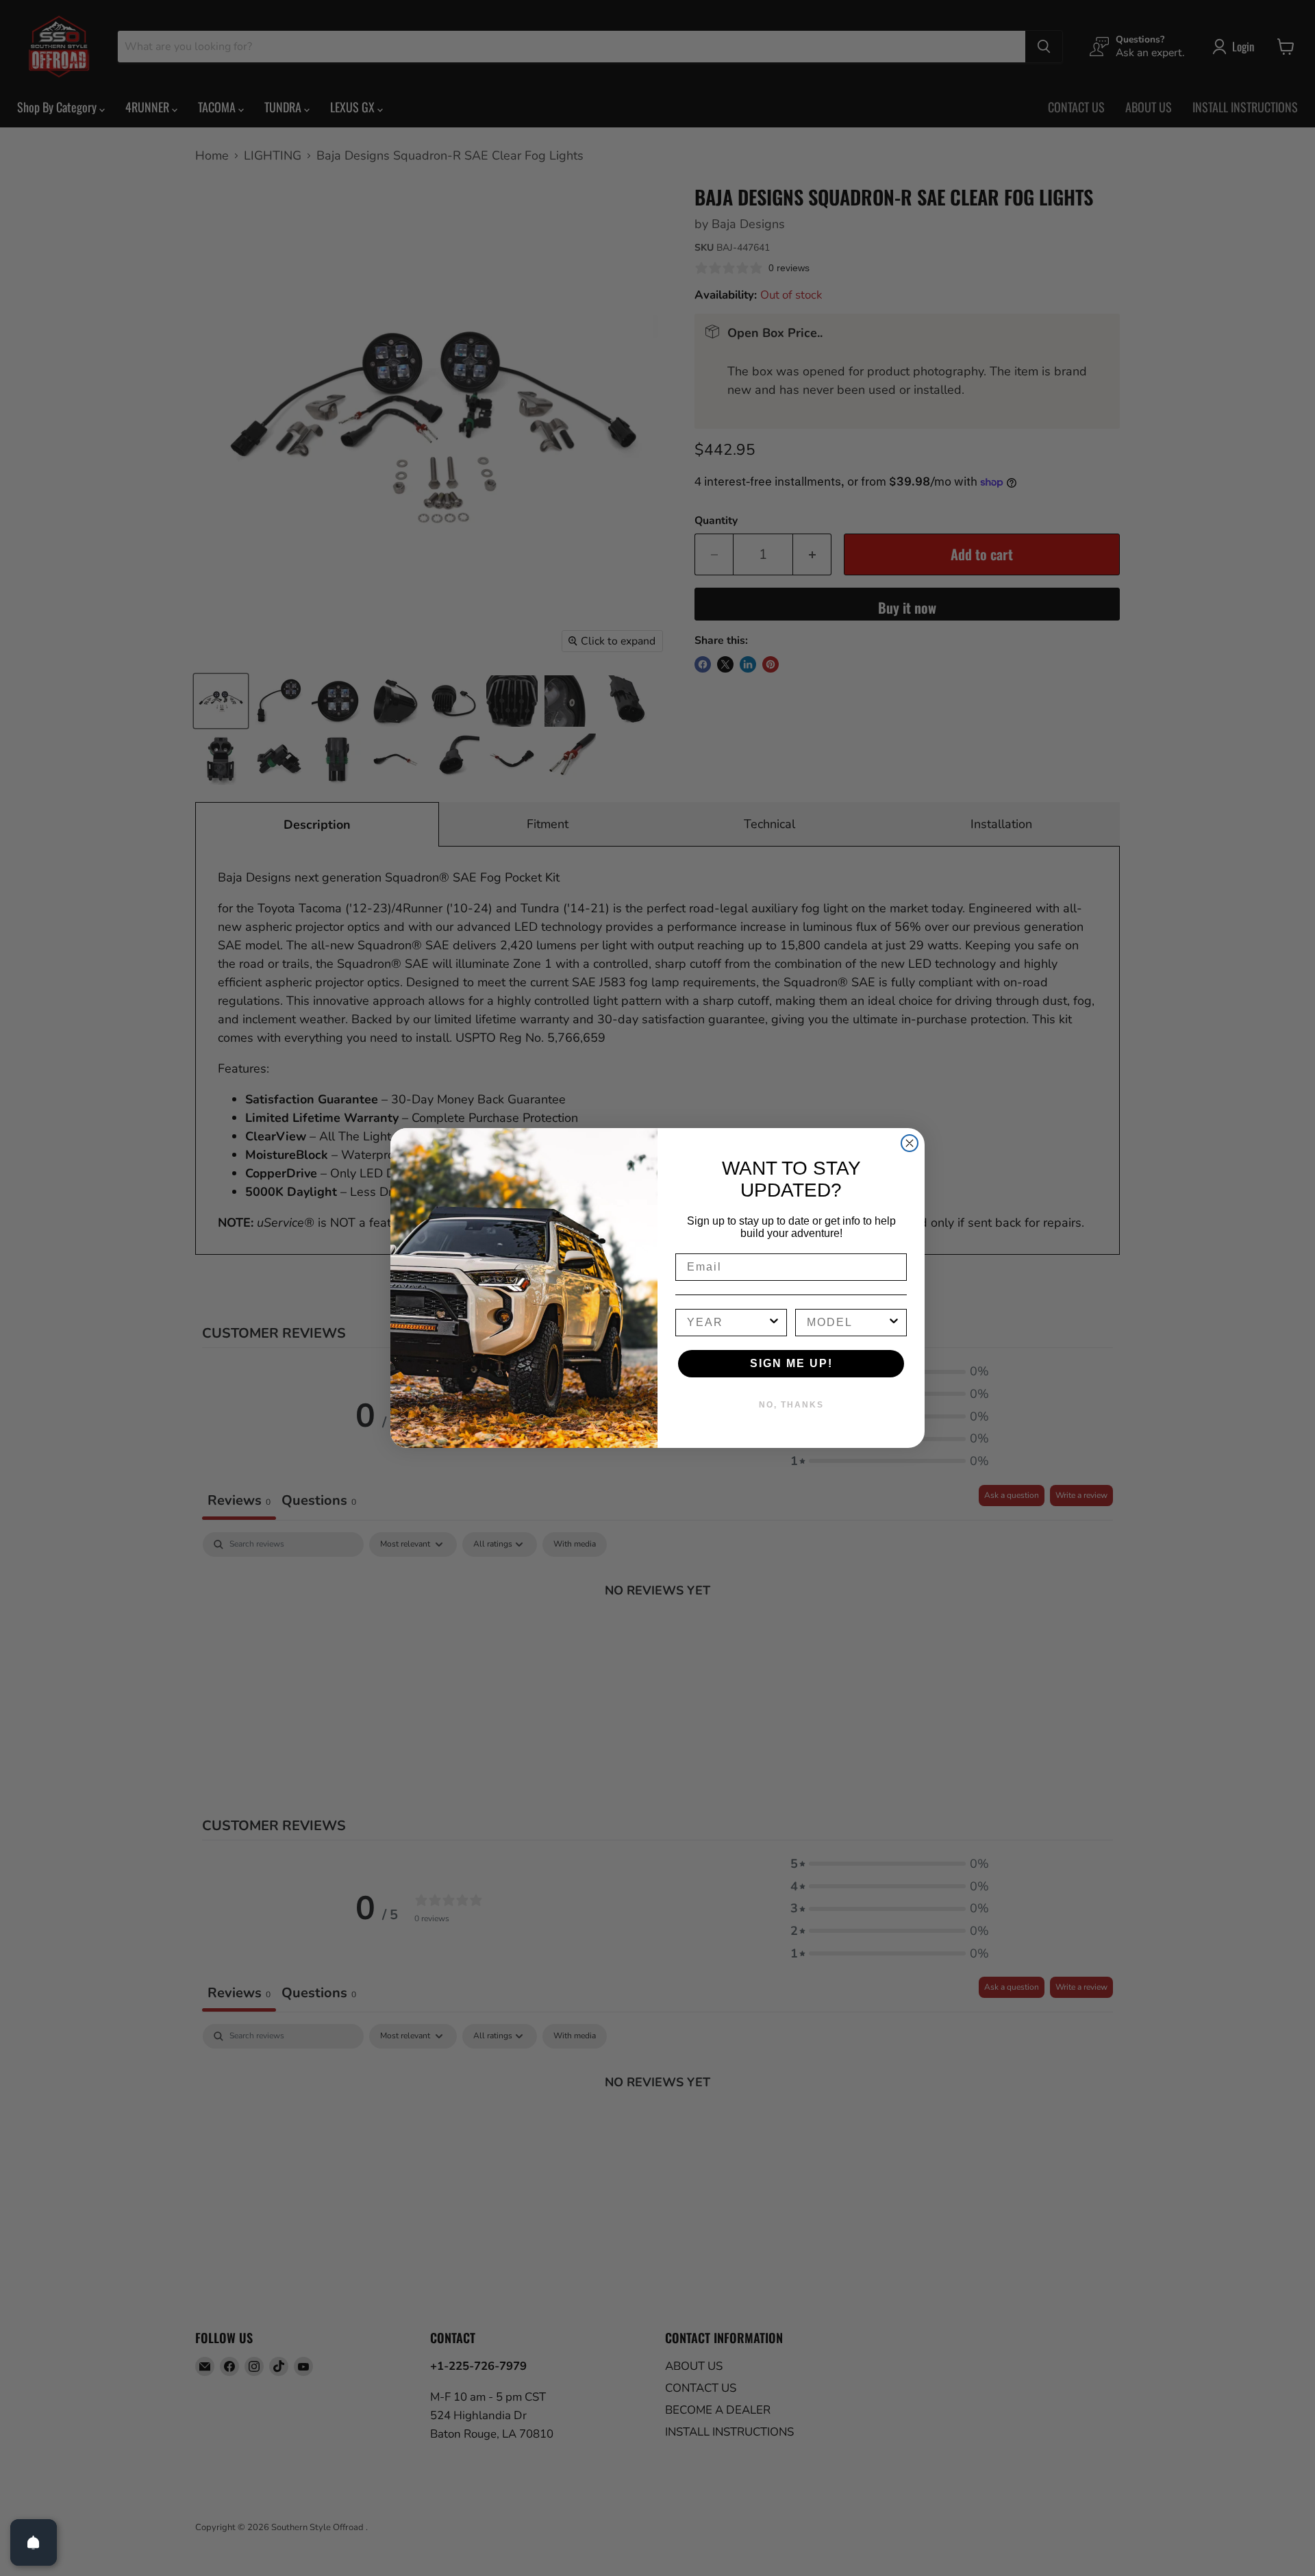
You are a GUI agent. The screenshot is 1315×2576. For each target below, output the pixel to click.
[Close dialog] (910, 1143)
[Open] (34, 2542)
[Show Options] (774, 1323)
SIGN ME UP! (791, 1363)
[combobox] (727, 1323)
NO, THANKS (791, 1405)
